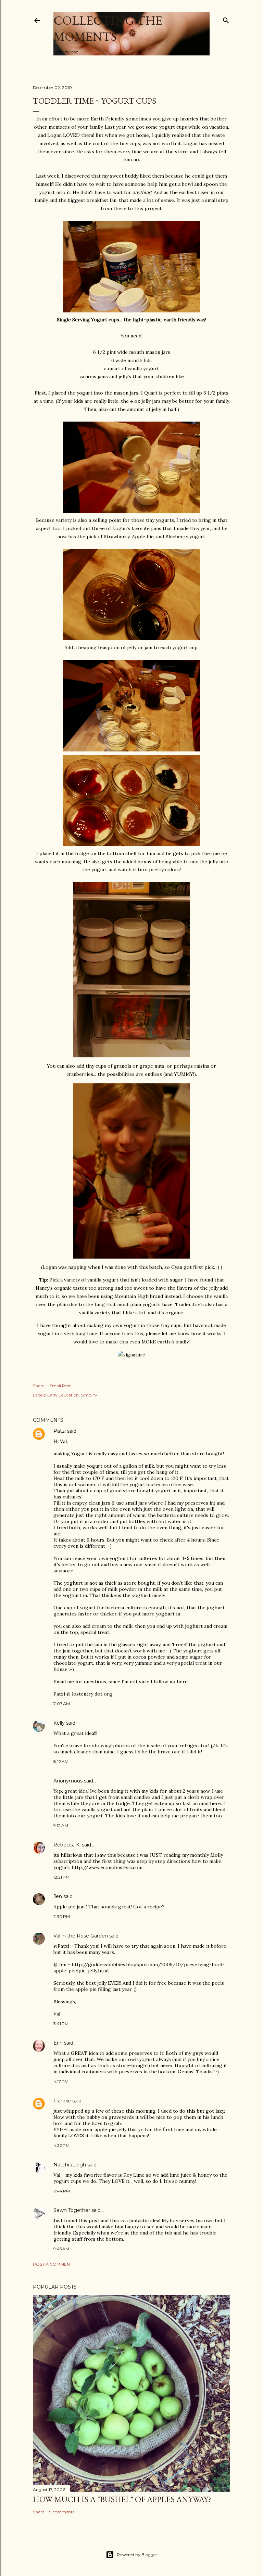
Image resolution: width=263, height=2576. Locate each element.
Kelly (59, 1723)
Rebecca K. (67, 1845)
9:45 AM (61, 2249)
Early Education (63, 1395)
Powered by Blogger (137, 2555)
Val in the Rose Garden (81, 1936)
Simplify (89, 1395)
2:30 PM (62, 1916)
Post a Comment (53, 2264)
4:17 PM (61, 2081)
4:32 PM (61, 2145)
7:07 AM (62, 1704)
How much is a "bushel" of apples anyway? (122, 2499)
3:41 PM (61, 2024)
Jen (58, 1896)
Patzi (60, 1431)
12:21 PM (61, 1877)
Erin (58, 2043)
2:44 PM (62, 2191)
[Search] (226, 19)
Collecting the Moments (108, 28)
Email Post (60, 1386)
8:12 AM (61, 1761)
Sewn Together (72, 2210)
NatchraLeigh (70, 2165)
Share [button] (39, 1386)
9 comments (62, 2512)
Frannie (62, 2101)
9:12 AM (61, 1825)
